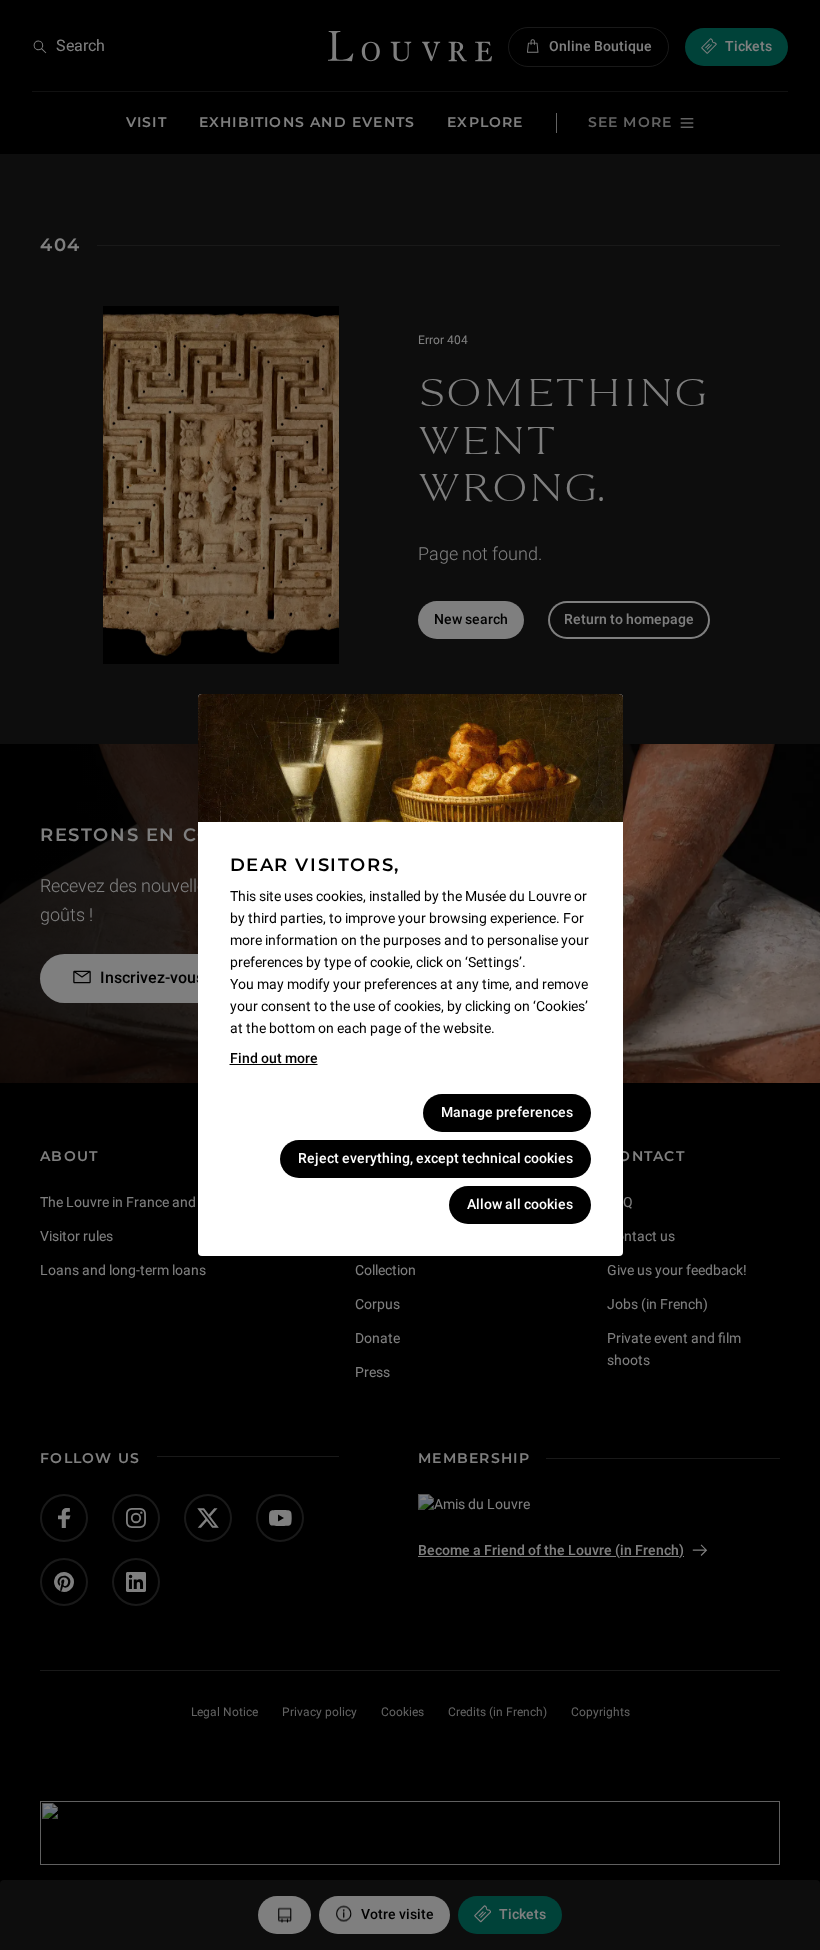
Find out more (274, 1058)
